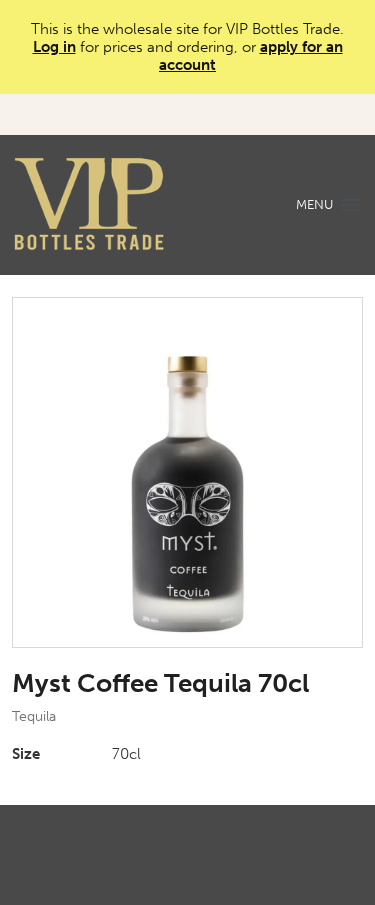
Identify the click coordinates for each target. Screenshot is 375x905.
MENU (314, 204)
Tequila (34, 716)
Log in (54, 47)
